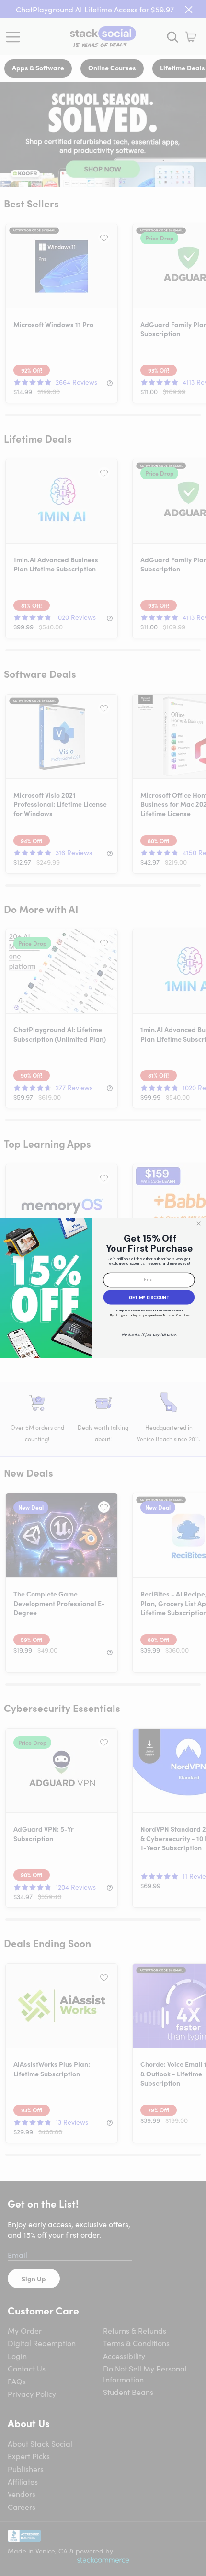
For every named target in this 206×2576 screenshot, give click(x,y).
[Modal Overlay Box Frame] (103, 1288)
